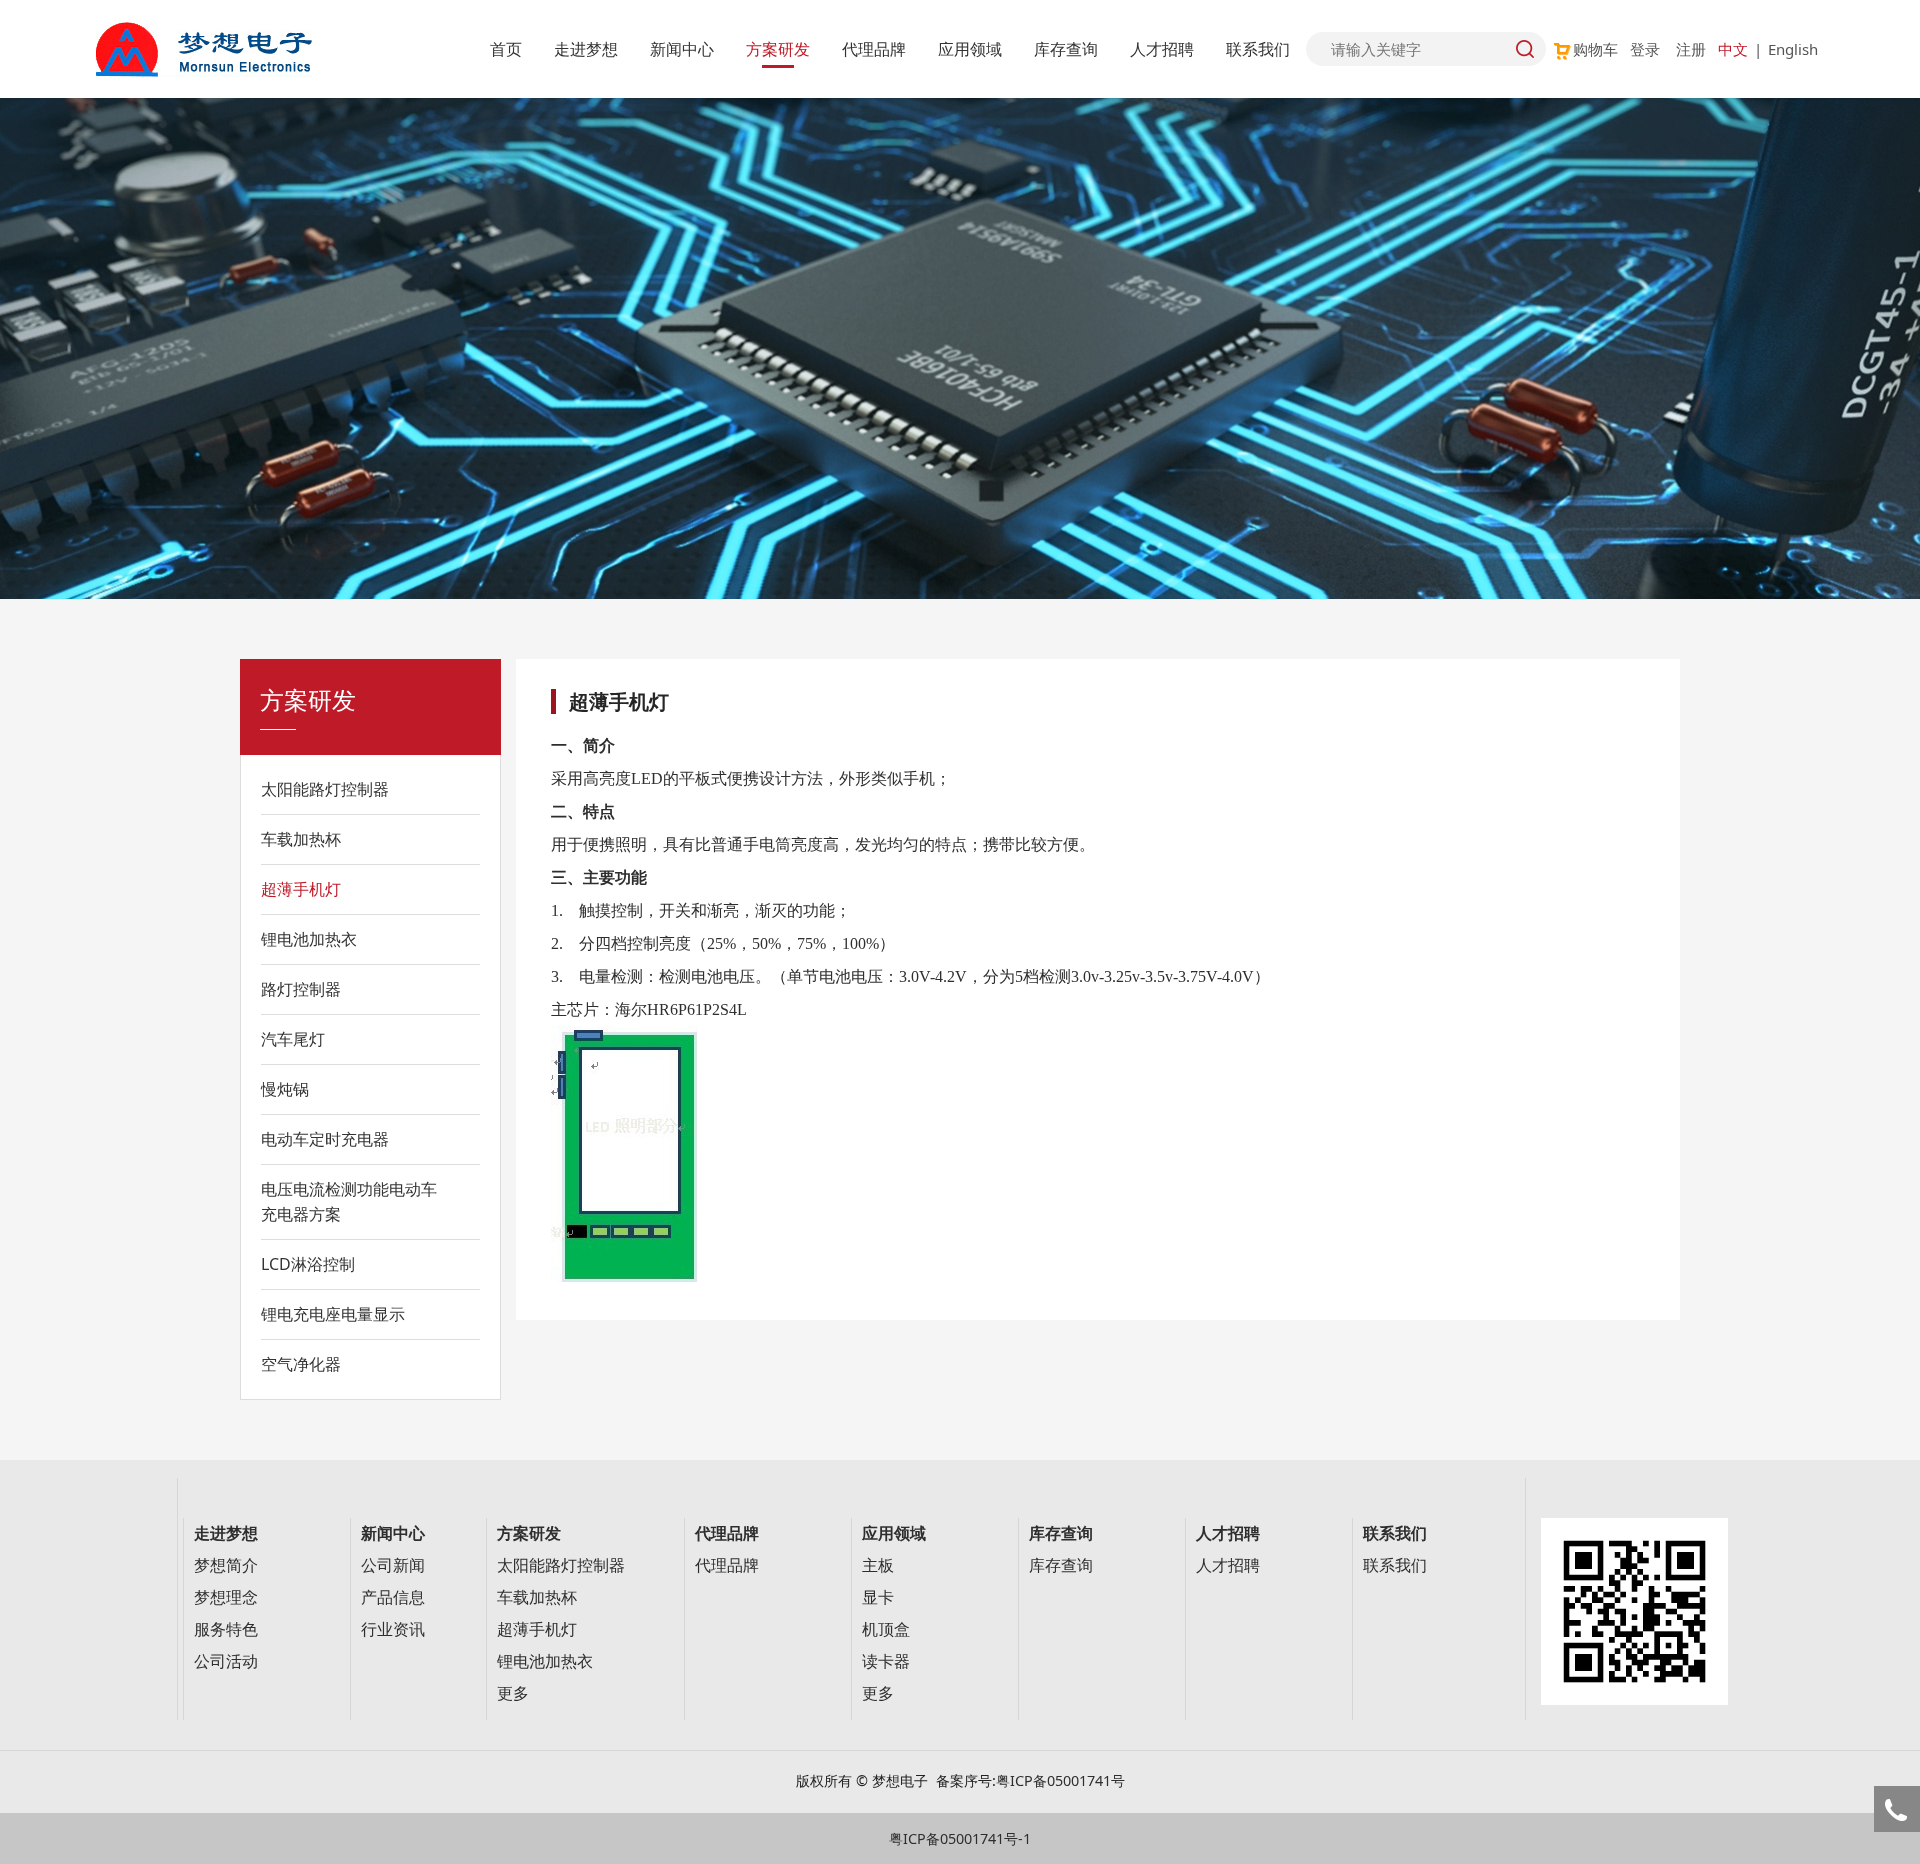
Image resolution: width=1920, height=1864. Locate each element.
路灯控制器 (301, 989)
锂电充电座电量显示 (333, 1314)
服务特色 (226, 1629)
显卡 (878, 1597)
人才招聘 (1162, 49)
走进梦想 (586, 49)
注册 (1691, 49)
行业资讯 (393, 1629)
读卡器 (886, 1661)
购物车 (1595, 49)
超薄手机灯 (301, 889)
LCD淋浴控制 (308, 1264)
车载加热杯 (301, 839)
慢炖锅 (285, 1089)
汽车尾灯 (293, 1039)
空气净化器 (301, 1364)
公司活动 (226, 1661)
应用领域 (970, 49)
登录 (1645, 49)
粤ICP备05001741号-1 (960, 1838)
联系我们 (1258, 49)
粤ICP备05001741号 (1060, 1780)
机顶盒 (886, 1629)
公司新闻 (393, 1565)
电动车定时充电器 (325, 1139)
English (1793, 49)
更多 (513, 1693)
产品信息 (393, 1597)
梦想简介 (226, 1565)
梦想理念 (226, 1597)
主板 (878, 1565)
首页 (506, 49)
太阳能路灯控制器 (325, 789)
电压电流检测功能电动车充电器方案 (349, 1201)
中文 (1733, 49)
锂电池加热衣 (309, 939)
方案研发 (778, 49)
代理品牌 (874, 49)
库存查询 (1066, 49)
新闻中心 (682, 49)
